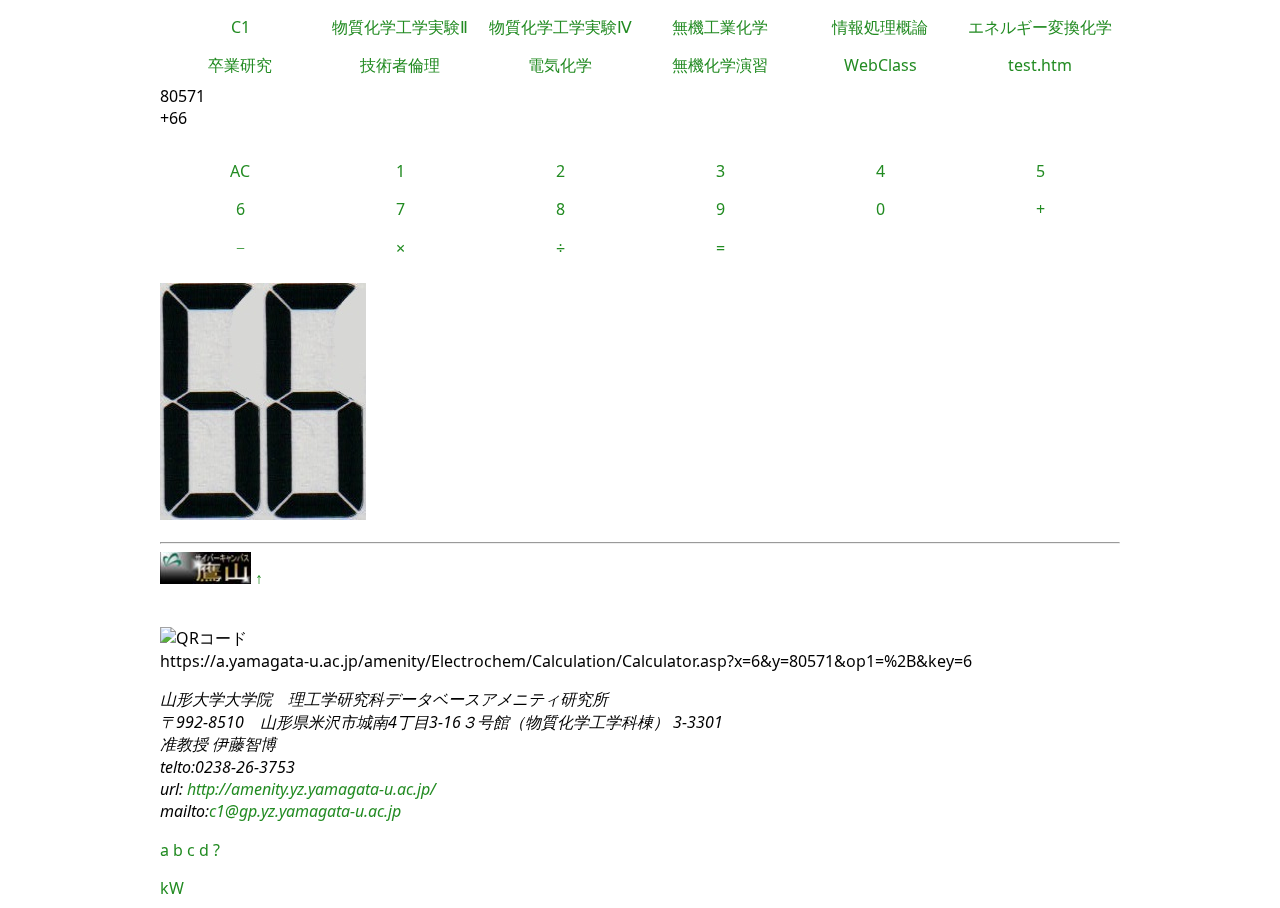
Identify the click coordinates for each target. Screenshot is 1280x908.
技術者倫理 (400, 65)
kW (172, 888)
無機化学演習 (720, 65)
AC (240, 171)
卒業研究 (240, 65)
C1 (240, 27)
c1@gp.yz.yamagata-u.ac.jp (305, 811)
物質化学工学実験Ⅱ (400, 27)
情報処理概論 (880, 27)
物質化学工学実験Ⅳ (560, 27)
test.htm (1040, 65)
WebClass (880, 65)
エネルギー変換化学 (1040, 27)
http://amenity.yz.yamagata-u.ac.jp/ (309, 789)
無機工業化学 (720, 27)
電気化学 (560, 65)
